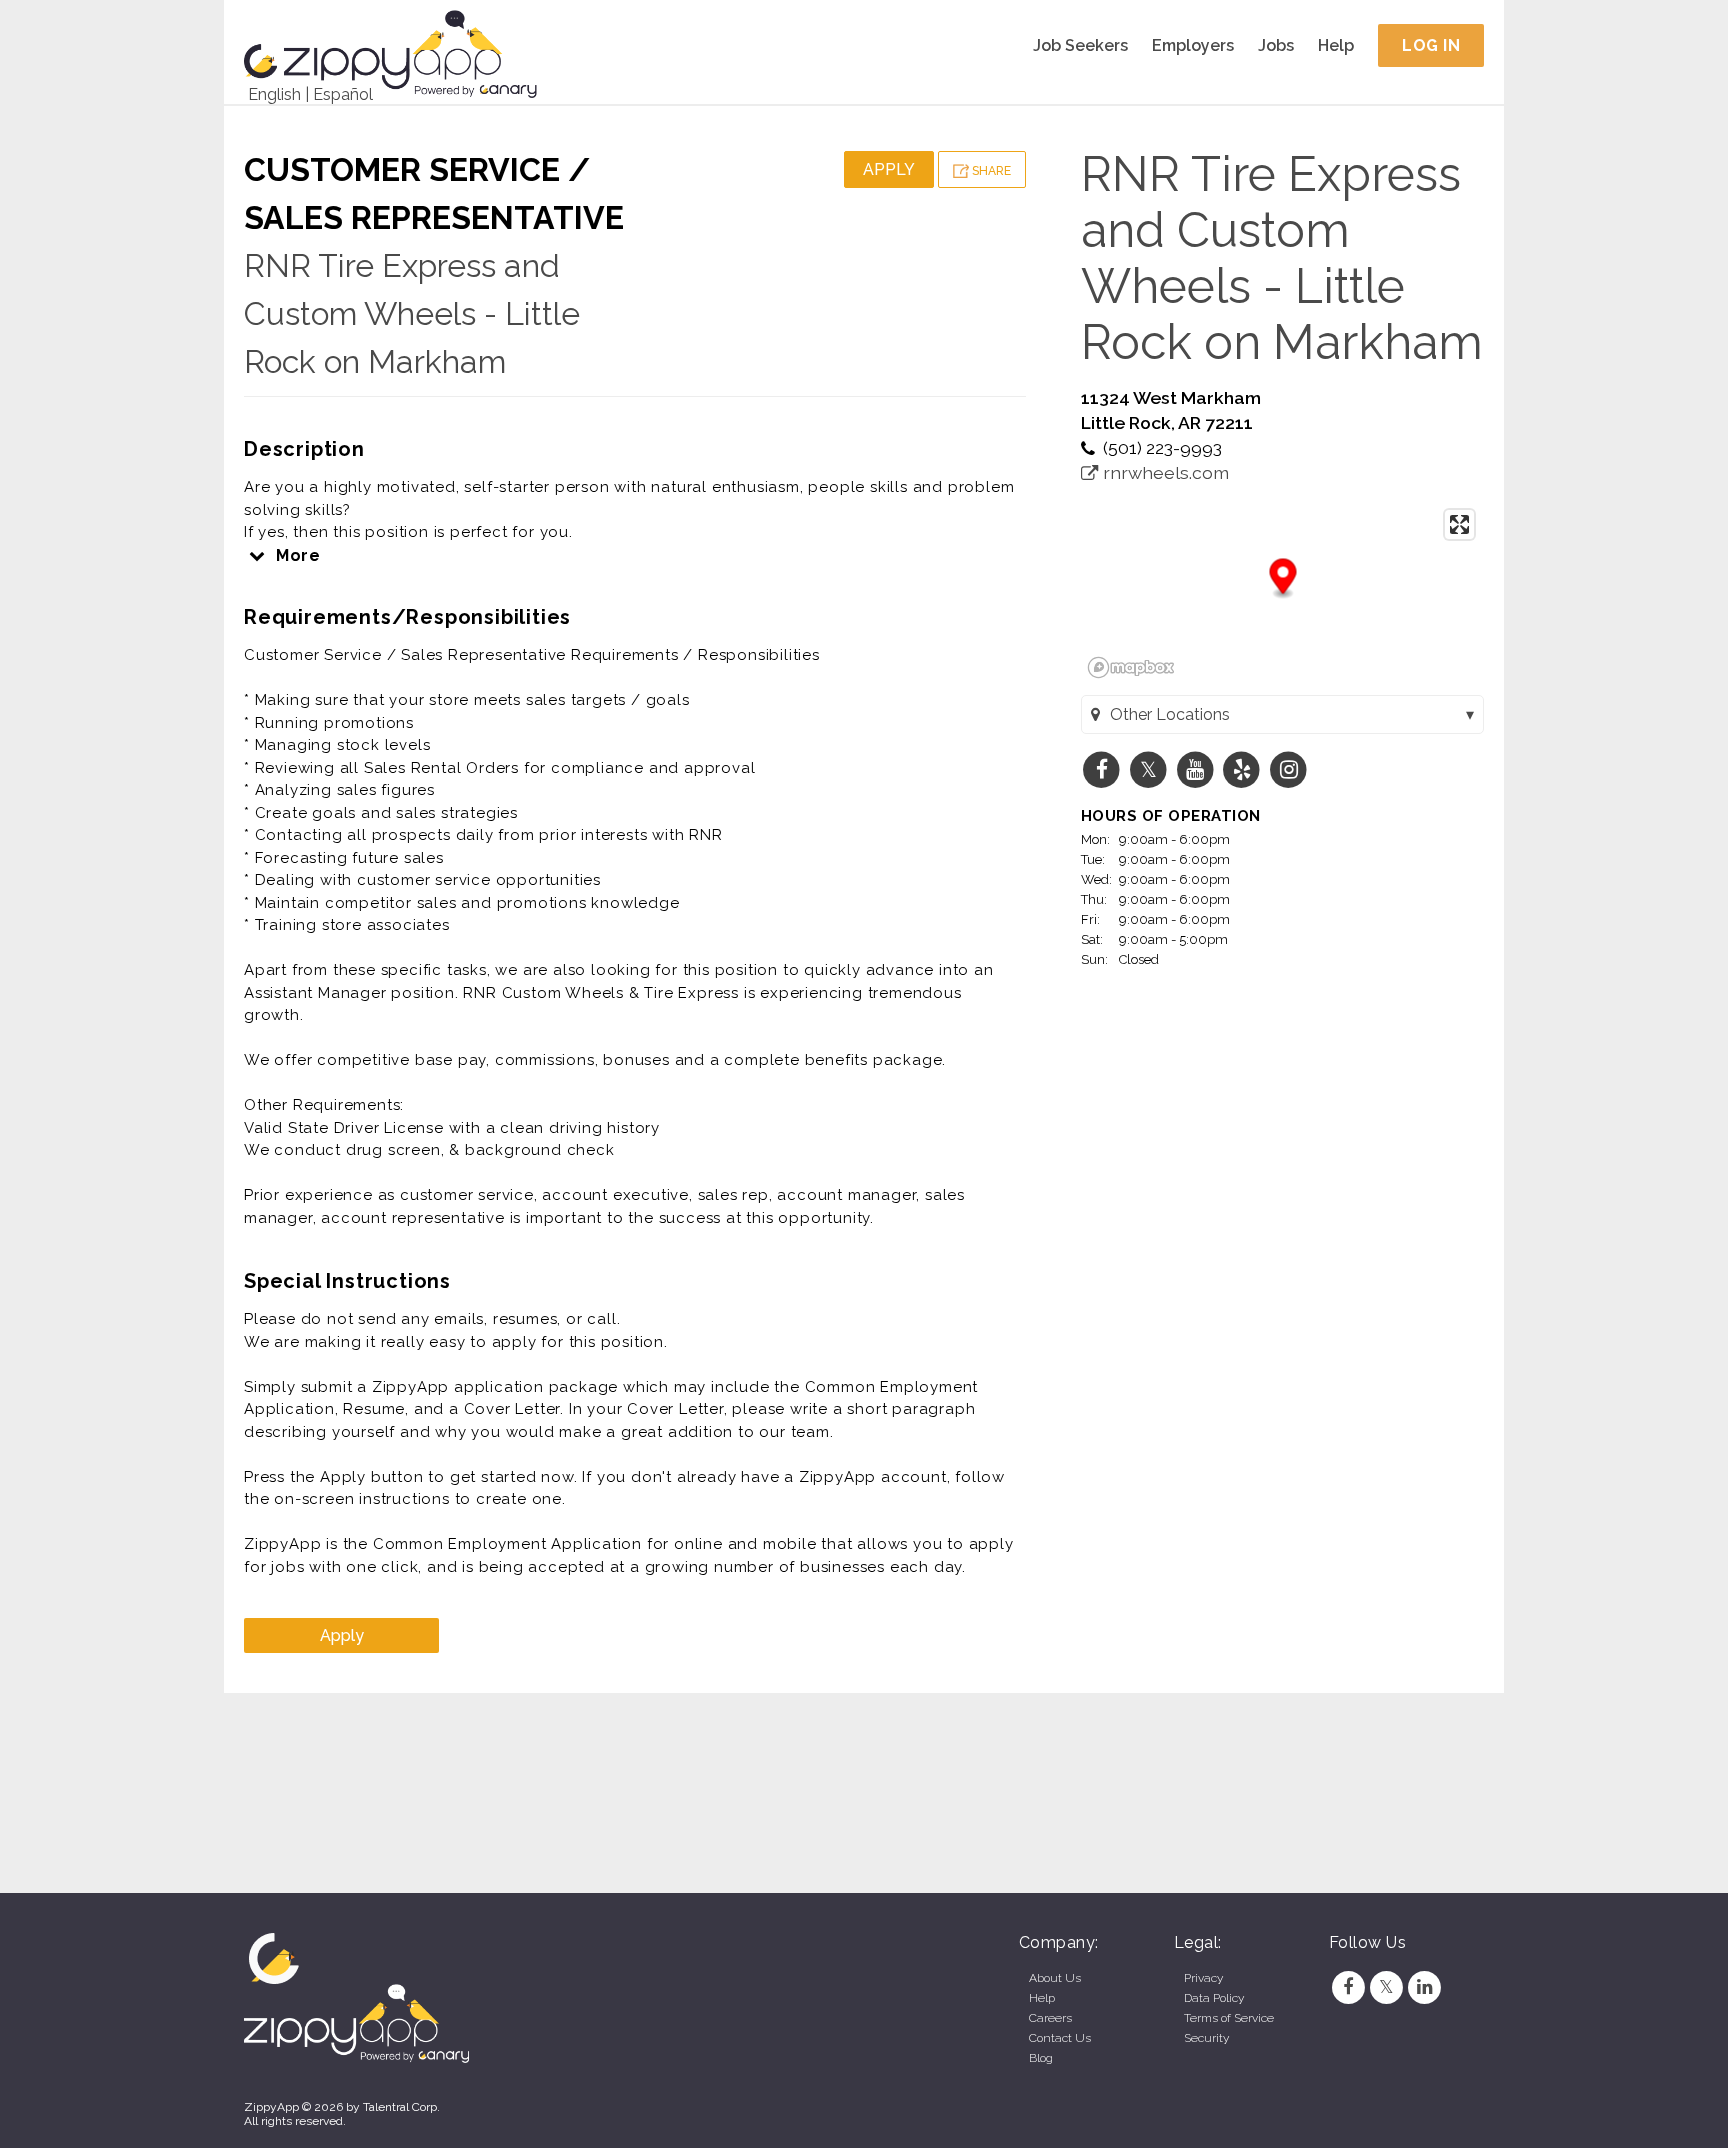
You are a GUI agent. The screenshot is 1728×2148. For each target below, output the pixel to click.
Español (343, 94)
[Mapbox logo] (1131, 667)
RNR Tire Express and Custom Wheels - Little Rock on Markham (412, 313)
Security (1206, 2038)
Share (990, 171)
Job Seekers (1080, 45)
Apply (889, 169)
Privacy (1203, 1978)
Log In (1431, 45)
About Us (1055, 1978)
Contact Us (1060, 2038)
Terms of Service (1229, 2018)
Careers (1050, 2018)
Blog (1041, 2058)
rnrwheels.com (1164, 472)
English (274, 94)
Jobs (1276, 45)
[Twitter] (1386, 1987)
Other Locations (1170, 714)
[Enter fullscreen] (1459, 524)
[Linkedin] (1425, 1987)
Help (1336, 45)
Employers (1193, 45)
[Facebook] (1348, 1987)
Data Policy (1214, 1998)
